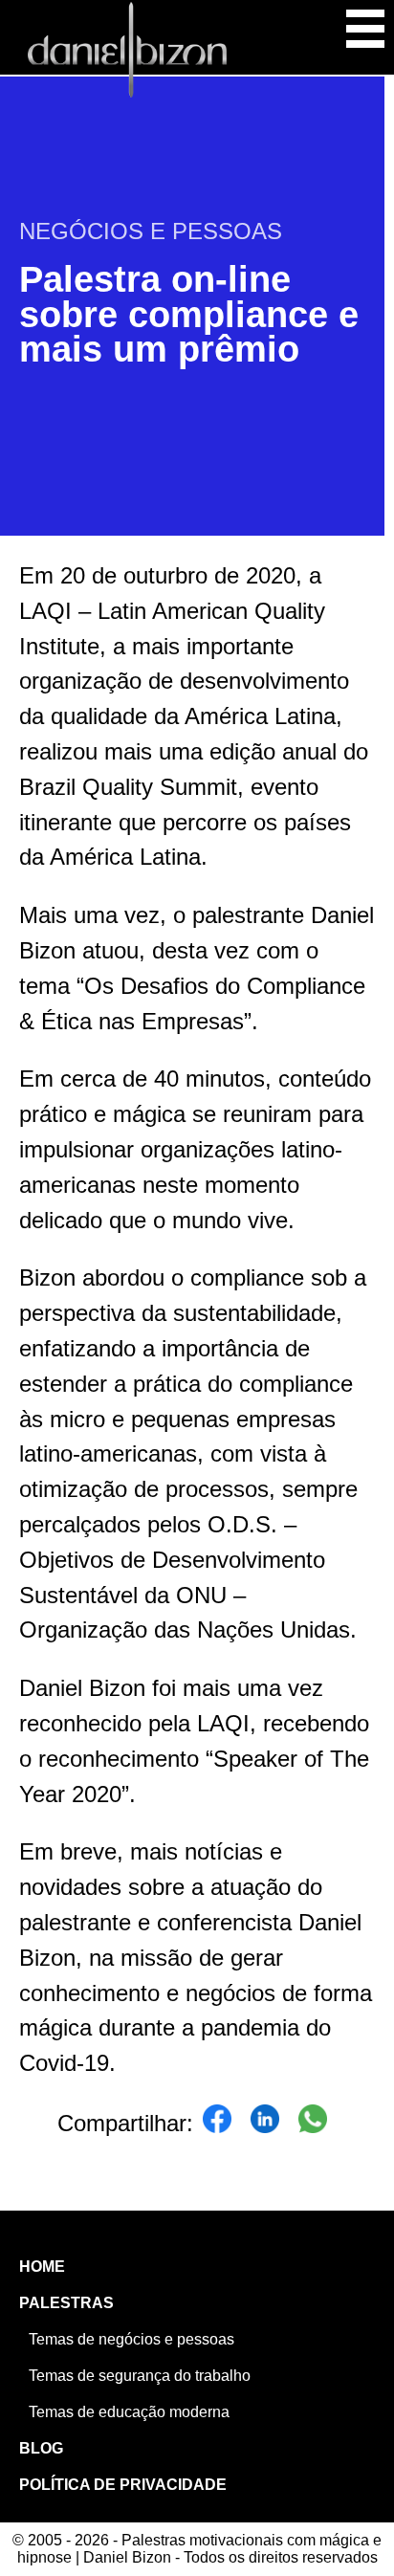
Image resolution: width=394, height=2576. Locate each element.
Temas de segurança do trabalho (140, 2376)
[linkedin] (265, 2124)
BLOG (41, 2448)
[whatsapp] (313, 2124)
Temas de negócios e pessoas (131, 2339)
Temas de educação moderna (129, 2412)
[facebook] (217, 2124)
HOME (42, 2267)
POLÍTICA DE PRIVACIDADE (123, 2485)
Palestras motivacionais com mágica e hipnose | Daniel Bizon (127, 50)
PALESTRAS (66, 2303)
